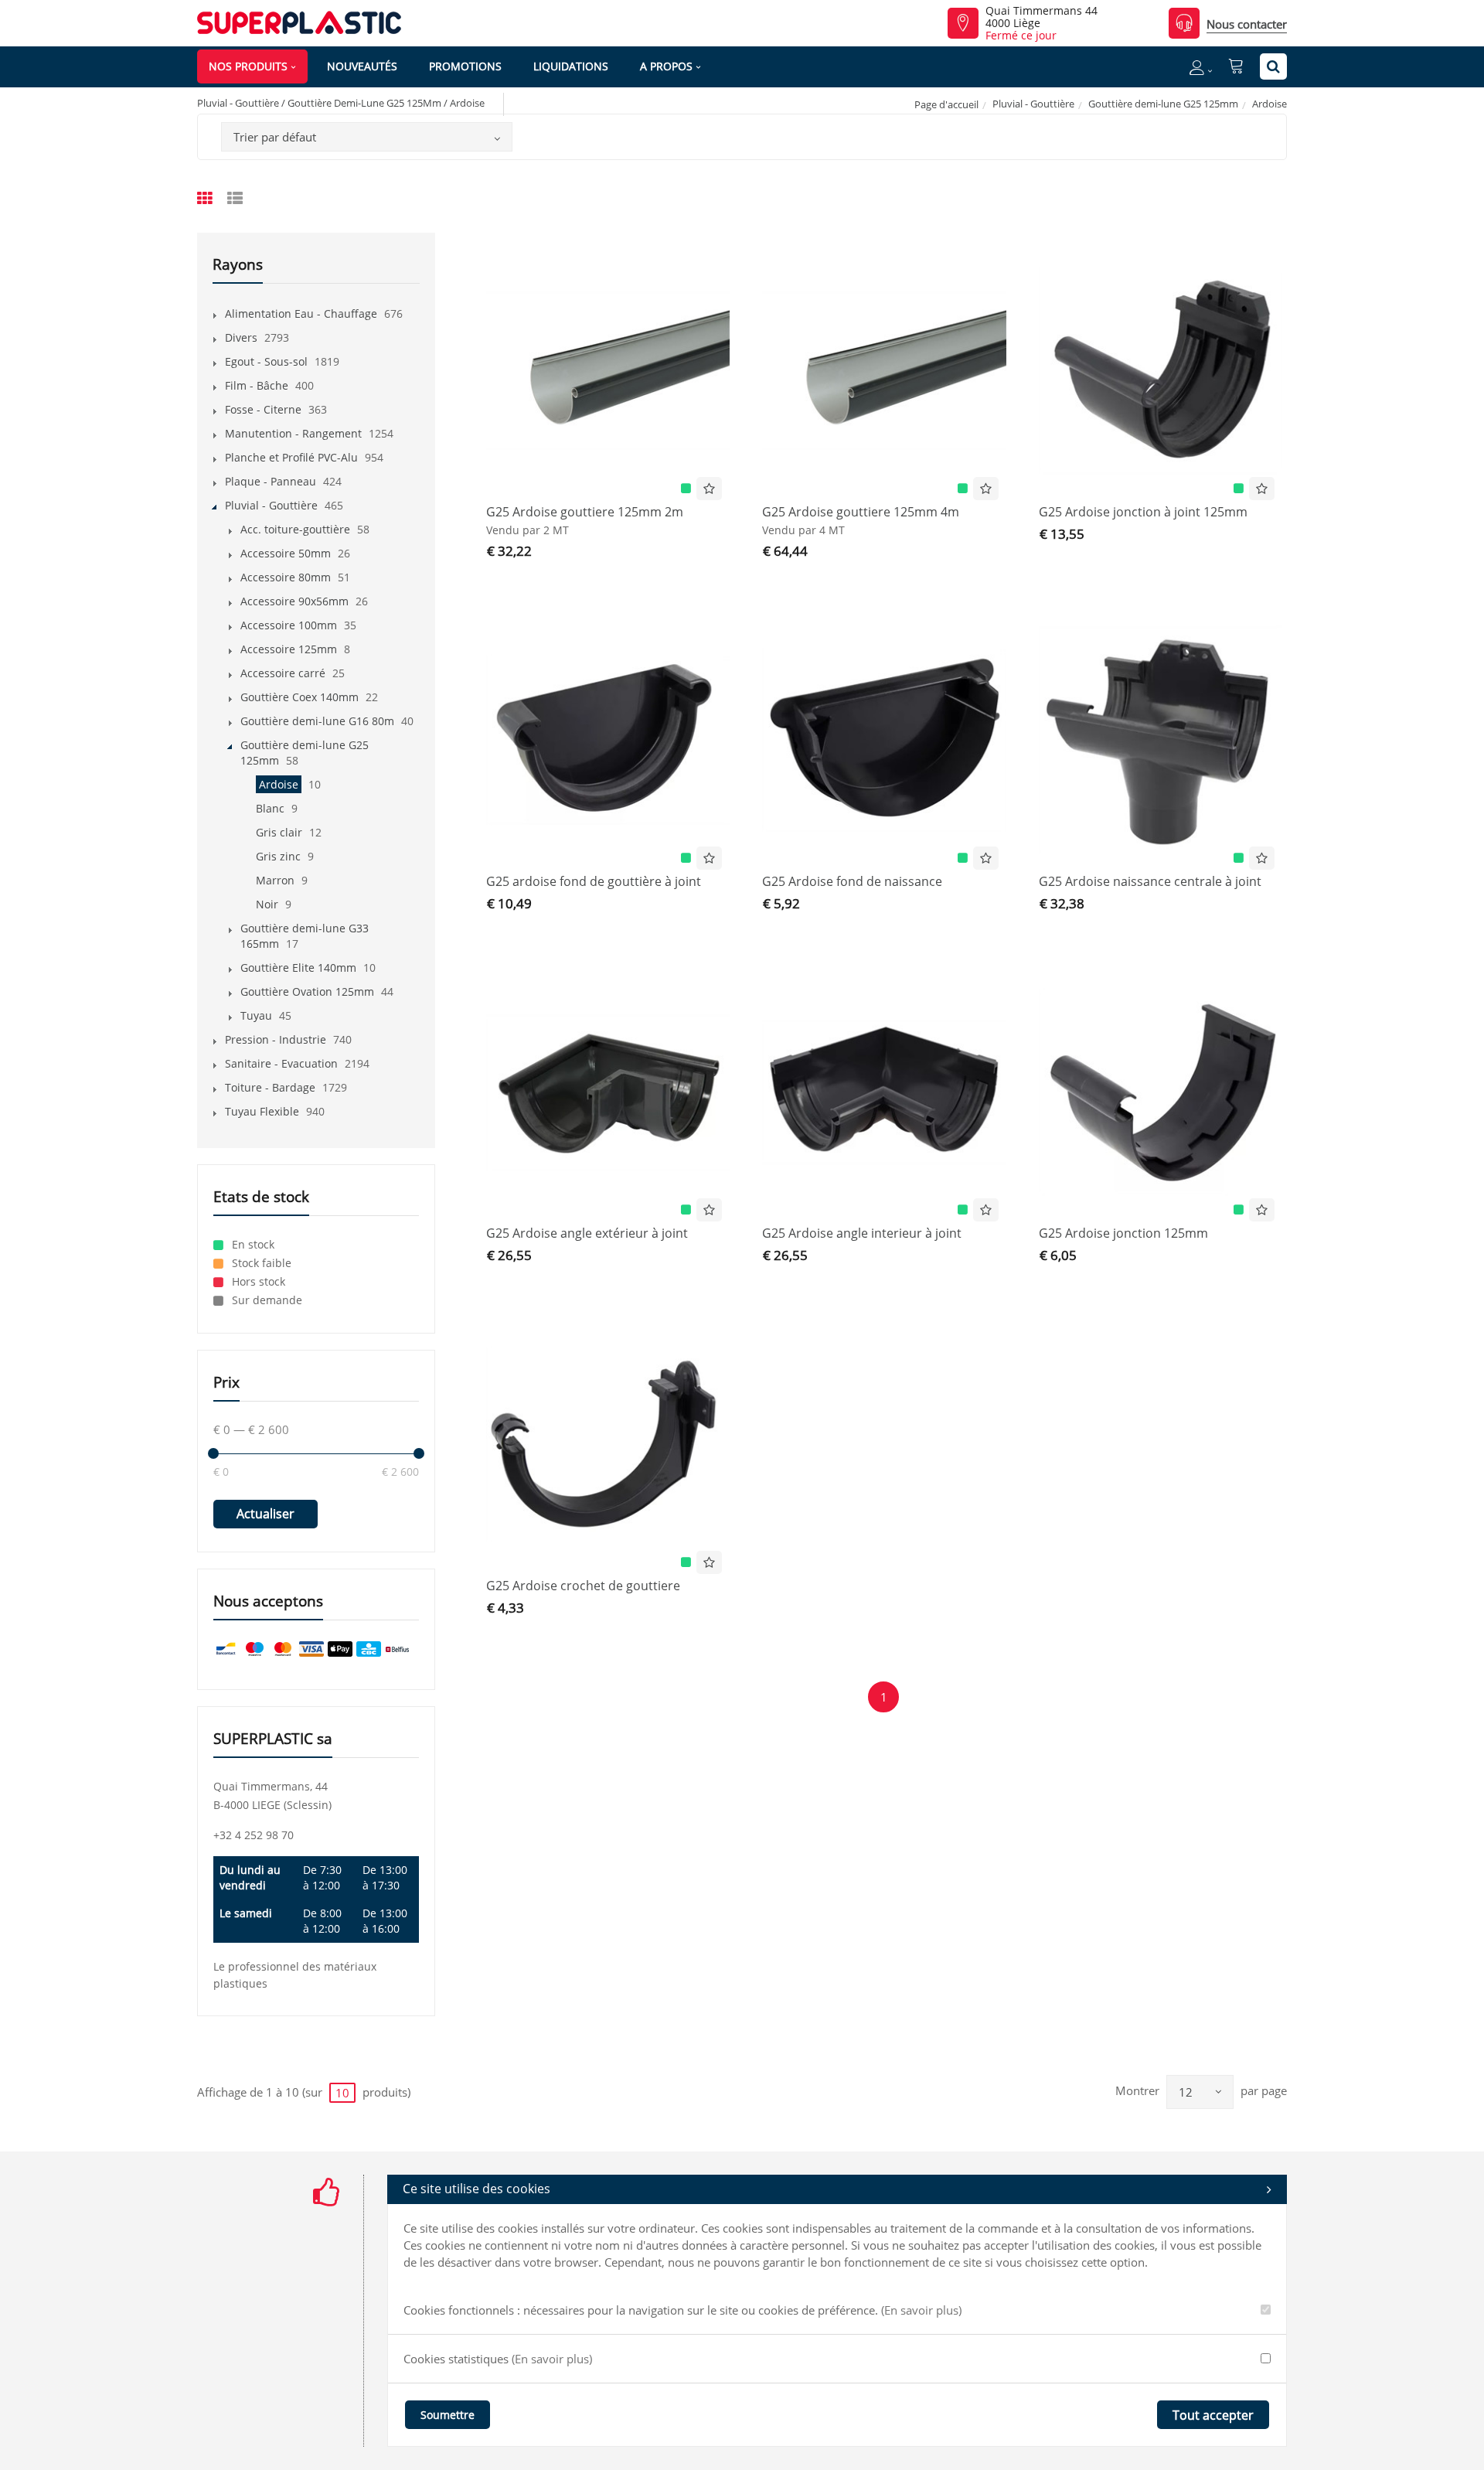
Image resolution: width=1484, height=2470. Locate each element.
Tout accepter (1213, 2415)
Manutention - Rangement (293, 433)
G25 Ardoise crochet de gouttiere (583, 1586)
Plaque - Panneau (271, 481)
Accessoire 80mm (286, 577)
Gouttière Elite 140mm (298, 968)
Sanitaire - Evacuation (281, 1063)
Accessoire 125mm (289, 649)
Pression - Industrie (276, 1039)
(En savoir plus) (921, 2310)
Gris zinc (278, 856)
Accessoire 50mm (286, 553)
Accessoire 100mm (289, 625)
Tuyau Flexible (262, 1111)
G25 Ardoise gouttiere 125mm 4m (861, 512)
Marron (275, 880)
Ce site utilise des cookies (477, 2189)
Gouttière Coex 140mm (300, 697)
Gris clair (279, 832)
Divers (241, 337)
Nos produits (248, 66)
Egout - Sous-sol (266, 361)
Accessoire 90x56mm (294, 601)
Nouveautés (362, 66)
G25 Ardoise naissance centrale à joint (1150, 881)
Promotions (465, 66)
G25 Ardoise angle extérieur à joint (587, 1233)
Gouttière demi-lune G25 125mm (1163, 104)
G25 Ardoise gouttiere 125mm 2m (585, 512)
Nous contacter (1247, 24)
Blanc (270, 808)
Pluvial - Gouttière (1033, 104)
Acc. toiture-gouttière (295, 529)
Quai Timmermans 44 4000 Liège (1042, 17)
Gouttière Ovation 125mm (307, 991)
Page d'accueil (946, 104)
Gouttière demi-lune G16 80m (317, 721)
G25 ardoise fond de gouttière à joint (594, 881)
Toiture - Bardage (270, 1087)
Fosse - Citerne (263, 409)
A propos (666, 66)
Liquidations (571, 66)
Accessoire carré (283, 673)
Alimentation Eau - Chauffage (301, 313)
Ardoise (279, 784)
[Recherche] (1273, 66)
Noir (267, 904)
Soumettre (448, 2415)
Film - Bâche (257, 385)
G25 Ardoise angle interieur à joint (862, 1233)
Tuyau (256, 1015)
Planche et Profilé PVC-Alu (291, 457)
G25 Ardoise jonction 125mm (1123, 1233)
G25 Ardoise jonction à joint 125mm (1143, 512)
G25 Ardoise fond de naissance (852, 881)
